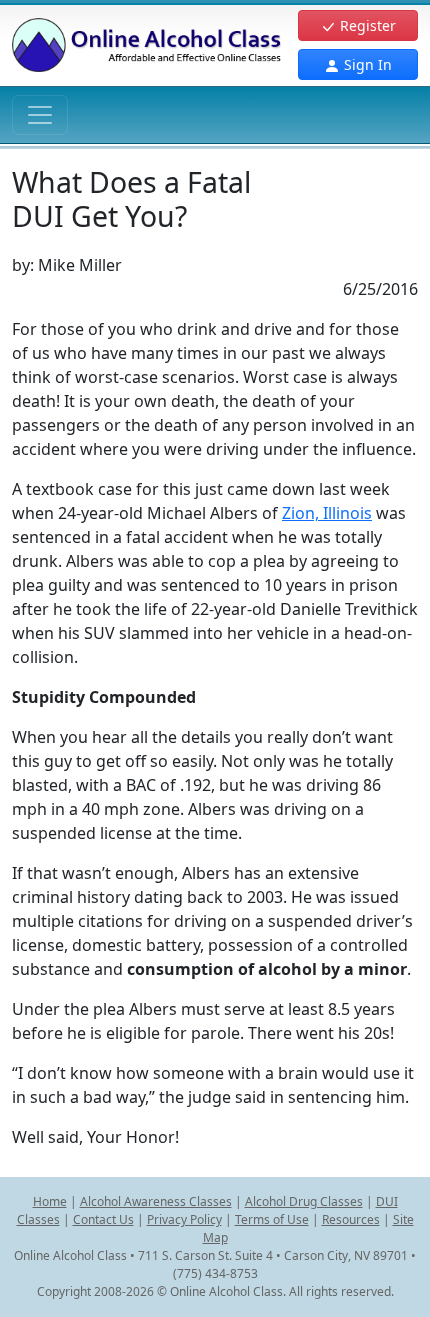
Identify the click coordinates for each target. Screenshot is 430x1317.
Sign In (366, 64)
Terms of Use (272, 1219)
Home (50, 1201)
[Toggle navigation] (40, 115)
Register (366, 25)
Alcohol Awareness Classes (156, 1201)
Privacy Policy (184, 1219)
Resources (351, 1219)
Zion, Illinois (327, 513)
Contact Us (103, 1219)
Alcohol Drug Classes (304, 1201)
